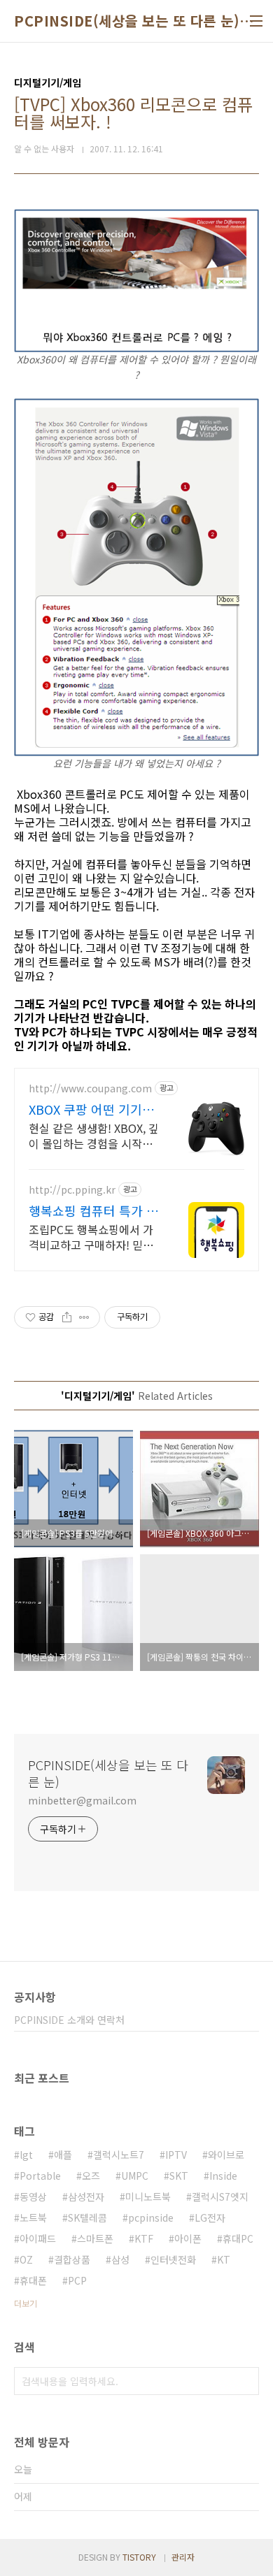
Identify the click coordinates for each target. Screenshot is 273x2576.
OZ (26, 2259)
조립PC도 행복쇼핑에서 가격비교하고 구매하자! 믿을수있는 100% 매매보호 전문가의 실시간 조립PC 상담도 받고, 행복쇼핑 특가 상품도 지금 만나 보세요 (93, 1237)
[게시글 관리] (84, 1317)
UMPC (135, 2176)
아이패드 (38, 2238)
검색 (245, 2381)
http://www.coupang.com (90, 1088)
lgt (26, 2155)
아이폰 (188, 2238)
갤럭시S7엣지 (220, 2197)
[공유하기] (67, 1317)
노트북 (33, 2217)
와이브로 (226, 2155)
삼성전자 (86, 2197)
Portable (40, 2176)
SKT (179, 2176)
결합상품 (72, 2259)
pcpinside (151, 2217)
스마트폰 (95, 2238)
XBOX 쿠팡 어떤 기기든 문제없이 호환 (91, 1109)
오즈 (91, 2176)
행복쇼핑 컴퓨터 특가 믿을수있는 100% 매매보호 (93, 1210)
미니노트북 (148, 2197)
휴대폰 (33, 2280)
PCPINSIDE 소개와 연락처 (69, 2020)
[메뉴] (256, 21)
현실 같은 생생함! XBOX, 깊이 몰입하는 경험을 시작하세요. (94, 1135)
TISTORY (139, 2557)
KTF (144, 2238)
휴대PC (238, 2238)
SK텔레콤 (87, 2217)
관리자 (183, 2557)
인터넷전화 (173, 2259)
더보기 (26, 2303)
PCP (77, 2280)
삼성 (120, 2259)
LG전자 (210, 2217)
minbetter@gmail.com (82, 1800)
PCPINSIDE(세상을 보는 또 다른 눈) (127, 21)
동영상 (33, 2197)
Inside (223, 2176)
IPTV (176, 2155)
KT (224, 2259)
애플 (63, 2155)
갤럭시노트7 (119, 2155)
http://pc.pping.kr (72, 1190)
